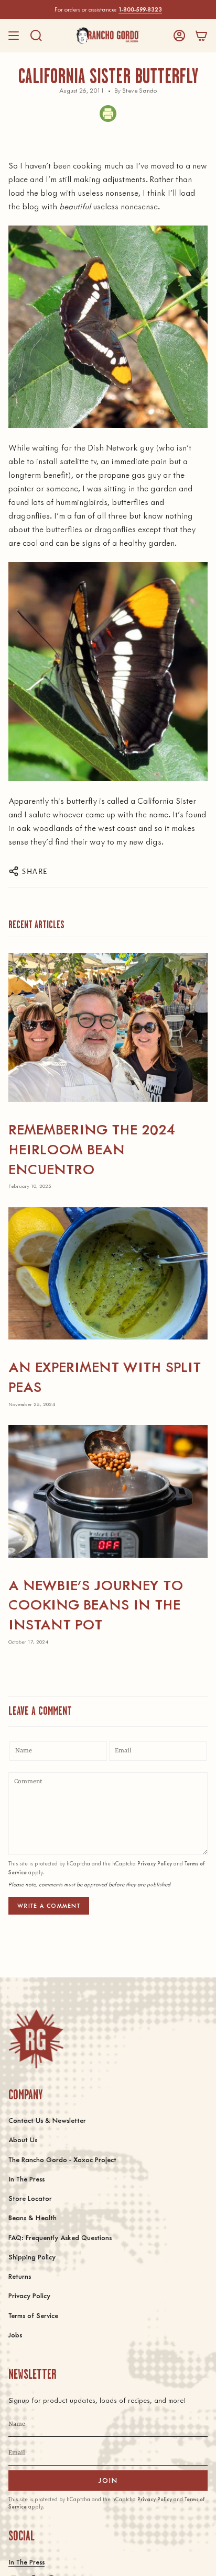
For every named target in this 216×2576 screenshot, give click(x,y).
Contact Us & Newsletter (47, 2120)
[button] (36, 36)
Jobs (15, 2335)
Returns (20, 2276)
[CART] (201, 36)
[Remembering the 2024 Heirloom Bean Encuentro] (108, 1027)
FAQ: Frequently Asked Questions (60, 2237)
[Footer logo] (36, 2039)
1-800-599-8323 (140, 9)
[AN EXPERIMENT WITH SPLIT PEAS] (108, 1273)
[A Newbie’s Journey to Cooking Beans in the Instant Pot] (108, 1491)
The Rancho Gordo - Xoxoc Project (62, 2159)
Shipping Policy (32, 2257)
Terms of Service (33, 2315)
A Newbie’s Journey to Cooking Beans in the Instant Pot (96, 1604)
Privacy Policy (155, 1863)
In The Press (26, 2179)
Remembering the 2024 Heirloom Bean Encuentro (92, 1148)
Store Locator (30, 2198)
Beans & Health (33, 2217)
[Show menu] (14, 36)
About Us (23, 2139)
